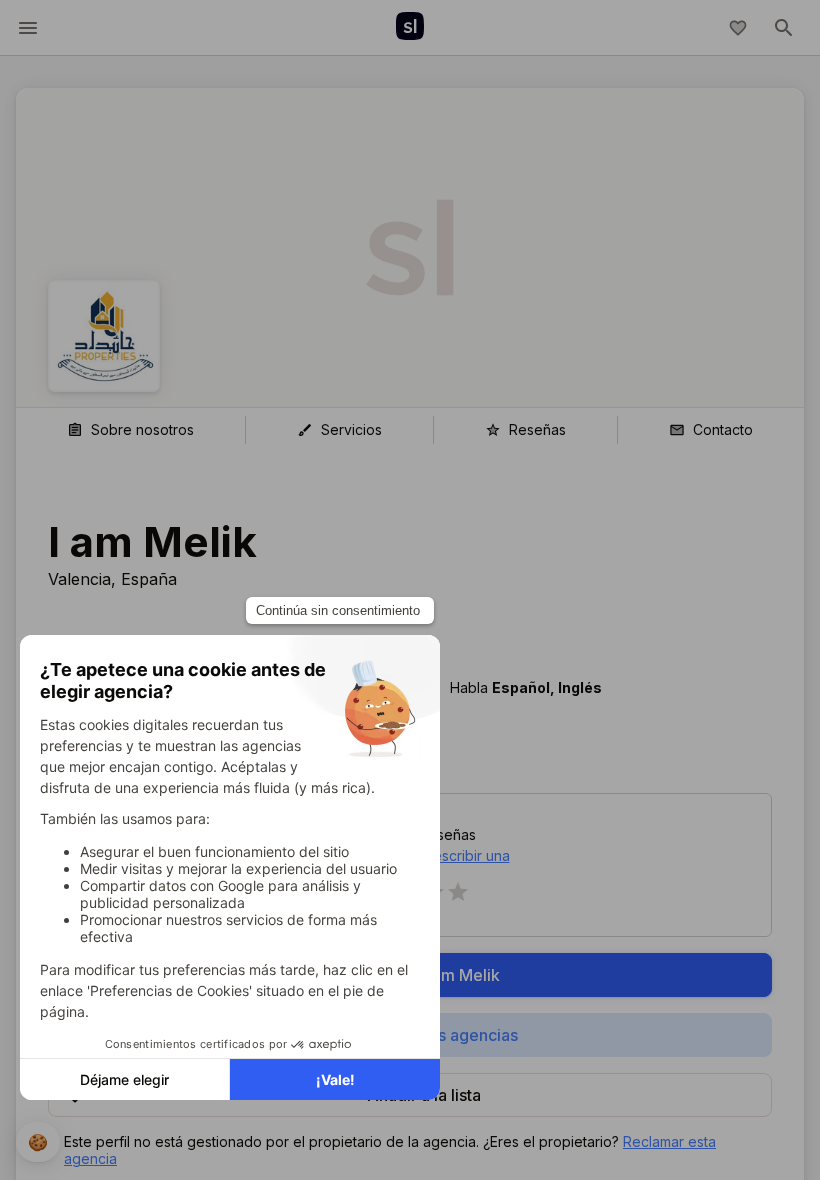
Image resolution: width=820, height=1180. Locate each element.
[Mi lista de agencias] (738, 28)
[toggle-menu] (28, 28)
